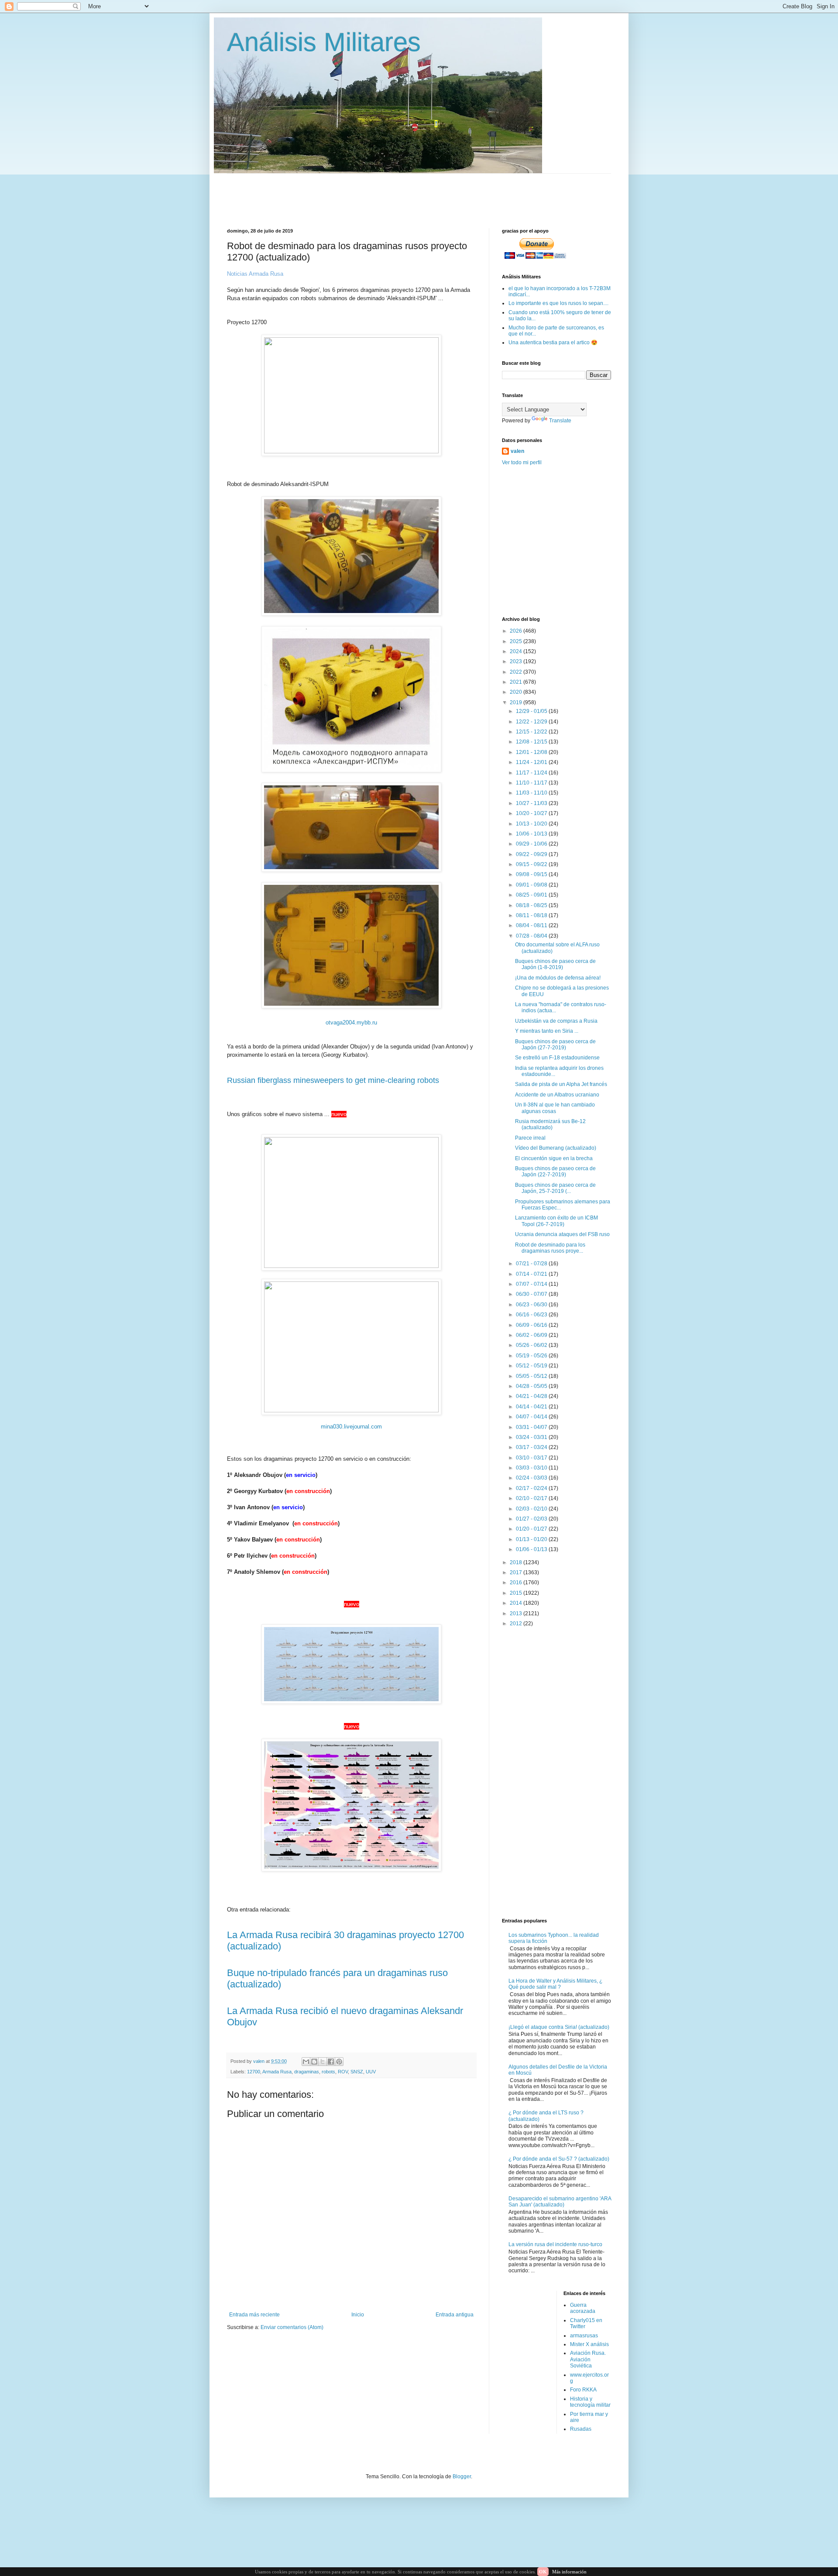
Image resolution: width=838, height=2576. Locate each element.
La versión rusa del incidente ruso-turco (555, 2244)
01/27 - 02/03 (532, 1519)
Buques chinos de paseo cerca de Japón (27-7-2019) (555, 1045)
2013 (517, 1613)
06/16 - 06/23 (532, 1315)
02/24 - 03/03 (532, 1478)
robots (328, 2072)
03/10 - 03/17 (532, 1458)
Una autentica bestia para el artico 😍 (553, 343)
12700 (254, 2072)
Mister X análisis (589, 2344)
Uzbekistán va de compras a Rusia (556, 1021)
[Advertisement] (439, 193)
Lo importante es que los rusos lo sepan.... (558, 303)
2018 (517, 1562)
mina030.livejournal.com (351, 1427)
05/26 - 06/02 (532, 1345)
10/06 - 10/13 (532, 834)
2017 (517, 1572)
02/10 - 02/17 (532, 1498)
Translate (560, 421)
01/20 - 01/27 (532, 1529)
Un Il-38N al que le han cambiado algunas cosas (555, 1108)
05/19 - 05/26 (532, 1356)
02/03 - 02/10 (532, 1509)
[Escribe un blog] (314, 2062)
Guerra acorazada (583, 2308)
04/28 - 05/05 (532, 1386)
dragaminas (307, 2072)
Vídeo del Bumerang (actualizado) (556, 1148)
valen (517, 451)
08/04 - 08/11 (532, 925)
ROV (343, 2072)
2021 (517, 682)
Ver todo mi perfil (522, 462)
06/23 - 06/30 (532, 1305)
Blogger (462, 2477)
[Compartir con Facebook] (331, 2062)
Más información (569, 2572)
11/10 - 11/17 (532, 783)
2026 (517, 631)
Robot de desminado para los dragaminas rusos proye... (550, 1248)
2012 (517, 1624)
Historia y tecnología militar (590, 2402)
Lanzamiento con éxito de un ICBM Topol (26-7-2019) (556, 1221)
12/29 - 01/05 (532, 711)
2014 (517, 1603)
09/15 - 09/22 (532, 864)
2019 (517, 702)
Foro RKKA (583, 2390)
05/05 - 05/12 (532, 1376)
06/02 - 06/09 (532, 1335)
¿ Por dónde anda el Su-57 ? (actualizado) (559, 2159)
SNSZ (357, 2072)
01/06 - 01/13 (532, 1549)
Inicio (358, 2315)
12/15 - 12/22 (532, 732)
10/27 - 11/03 (532, 803)
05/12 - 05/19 (532, 1366)
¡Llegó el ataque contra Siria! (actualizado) (559, 2027)
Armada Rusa (277, 2072)
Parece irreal (530, 1138)
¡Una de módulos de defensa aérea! (558, 978)
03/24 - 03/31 (532, 1437)
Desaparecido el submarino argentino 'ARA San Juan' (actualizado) (560, 2202)
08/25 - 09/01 (532, 895)
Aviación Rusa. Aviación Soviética (588, 2359)
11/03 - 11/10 (532, 793)
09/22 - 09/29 (532, 854)
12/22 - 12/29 (532, 722)
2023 (517, 661)
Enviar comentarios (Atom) (292, 2327)
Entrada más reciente (254, 2315)
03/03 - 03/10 (532, 1468)
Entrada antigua (455, 2315)
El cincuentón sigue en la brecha (554, 1158)
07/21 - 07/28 (532, 1264)
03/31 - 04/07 (532, 1427)
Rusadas (581, 2429)
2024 (517, 651)
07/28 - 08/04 (532, 936)
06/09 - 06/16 (532, 1325)
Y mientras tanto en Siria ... (547, 1031)
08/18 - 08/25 (532, 905)
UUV (371, 2072)
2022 (517, 672)
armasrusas (584, 2336)
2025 (517, 641)
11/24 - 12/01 (532, 762)
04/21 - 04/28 (532, 1396)
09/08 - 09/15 (532, 874)
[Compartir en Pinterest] (339, 2062)
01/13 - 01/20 (532, 1539)
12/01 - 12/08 (532, 752)
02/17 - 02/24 (532, 1488)
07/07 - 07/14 (532, 1284)
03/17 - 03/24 (532, 1447)
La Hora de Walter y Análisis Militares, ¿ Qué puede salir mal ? (555, 1984)
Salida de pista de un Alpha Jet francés (561, 1084)
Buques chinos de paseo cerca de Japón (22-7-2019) (555, 1172)
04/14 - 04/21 (532, 1407)
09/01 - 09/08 (532, 885)
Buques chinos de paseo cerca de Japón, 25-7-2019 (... (555, 1188)
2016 (517, 1583)
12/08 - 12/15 (532, 742)
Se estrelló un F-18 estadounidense (557, 1058)
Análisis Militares (324, 42)
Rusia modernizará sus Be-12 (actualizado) (550, 1124)
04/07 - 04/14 (532, 1417)
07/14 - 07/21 (532, 1274)
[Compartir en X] (323, 2062)
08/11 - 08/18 (532, 915)
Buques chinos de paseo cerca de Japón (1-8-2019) (555, 964)
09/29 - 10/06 (532, 844)
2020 (517, 692)
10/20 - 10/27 (532, 813)
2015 (517, 1593)
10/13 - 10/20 (532, 824)
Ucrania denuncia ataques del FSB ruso (562, 1234)
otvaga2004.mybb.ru (351, 1023)
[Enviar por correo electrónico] (306, 2062)
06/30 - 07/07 (532, 1294)
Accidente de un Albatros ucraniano (557, 1095)
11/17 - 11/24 (532, 773)
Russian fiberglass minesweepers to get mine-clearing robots (333, 1080)
